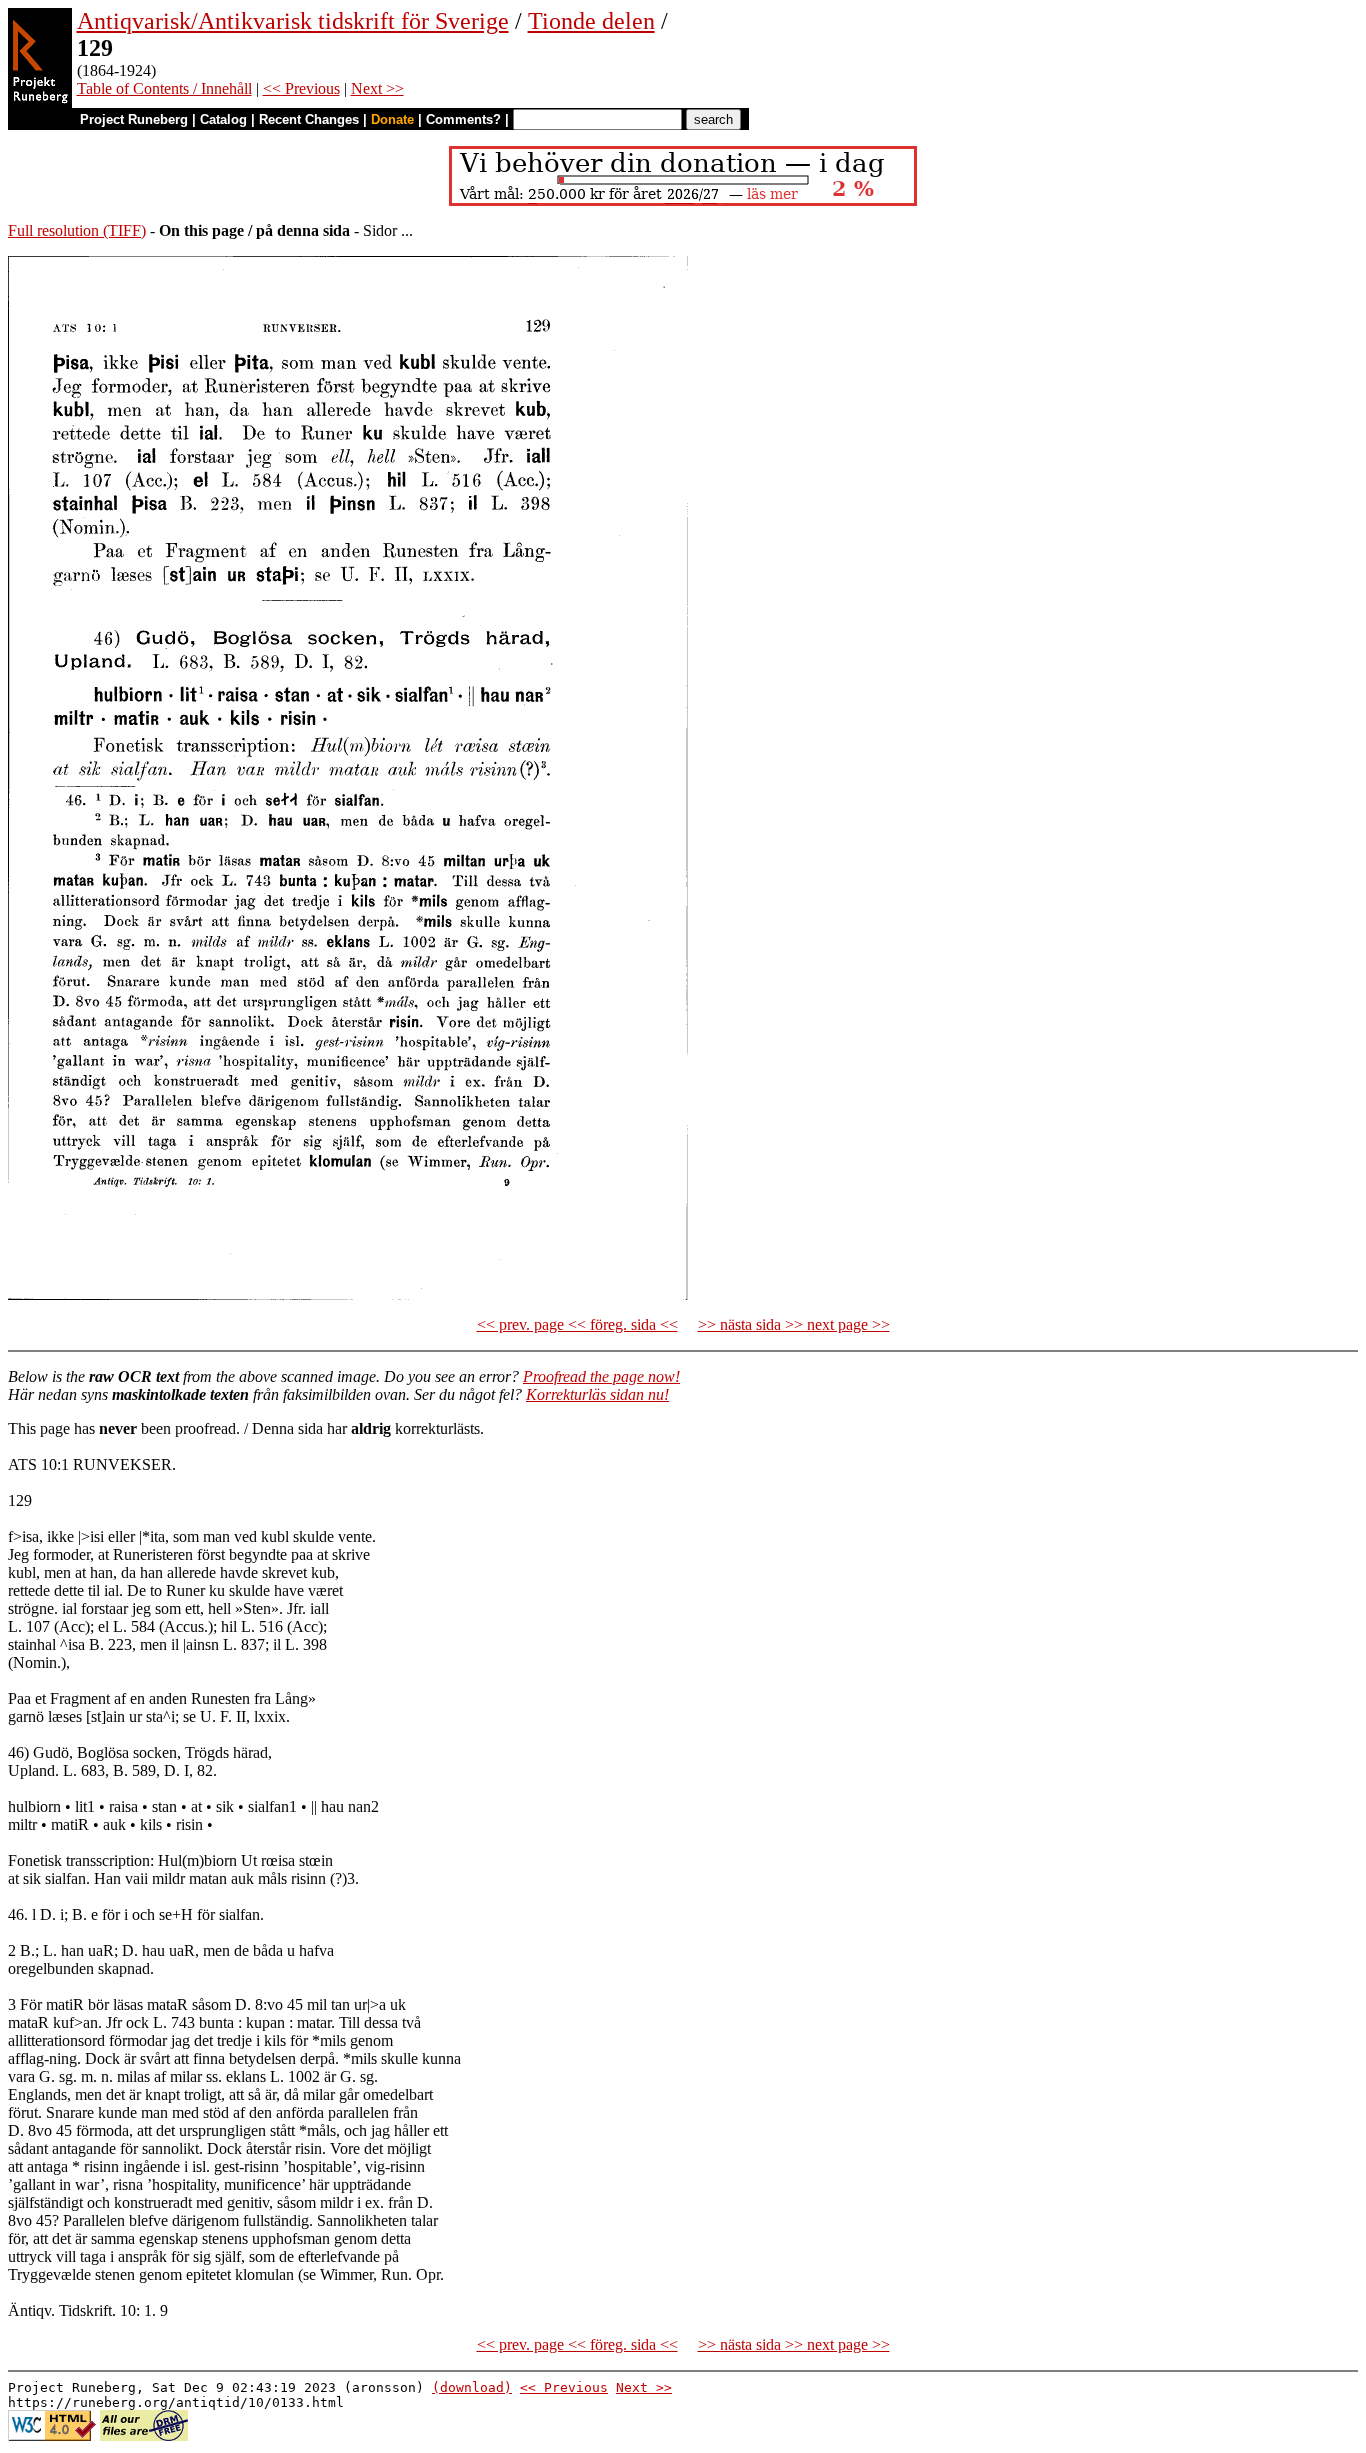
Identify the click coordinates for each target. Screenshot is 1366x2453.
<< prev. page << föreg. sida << (577, 1324)
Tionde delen (591, 21)
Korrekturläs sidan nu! (597, 1394)
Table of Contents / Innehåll (164, 88)
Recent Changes (309, 119)
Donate (392, 119)
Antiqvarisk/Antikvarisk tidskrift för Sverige (293, 21)
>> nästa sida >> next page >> (794, 1324)
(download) (472, 2387)
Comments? (463, 119)
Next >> (377, 88)
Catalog (223, 119)
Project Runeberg (134, 119)
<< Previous (301, 88)
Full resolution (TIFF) (77, 230)
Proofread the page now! (601, 1376)
